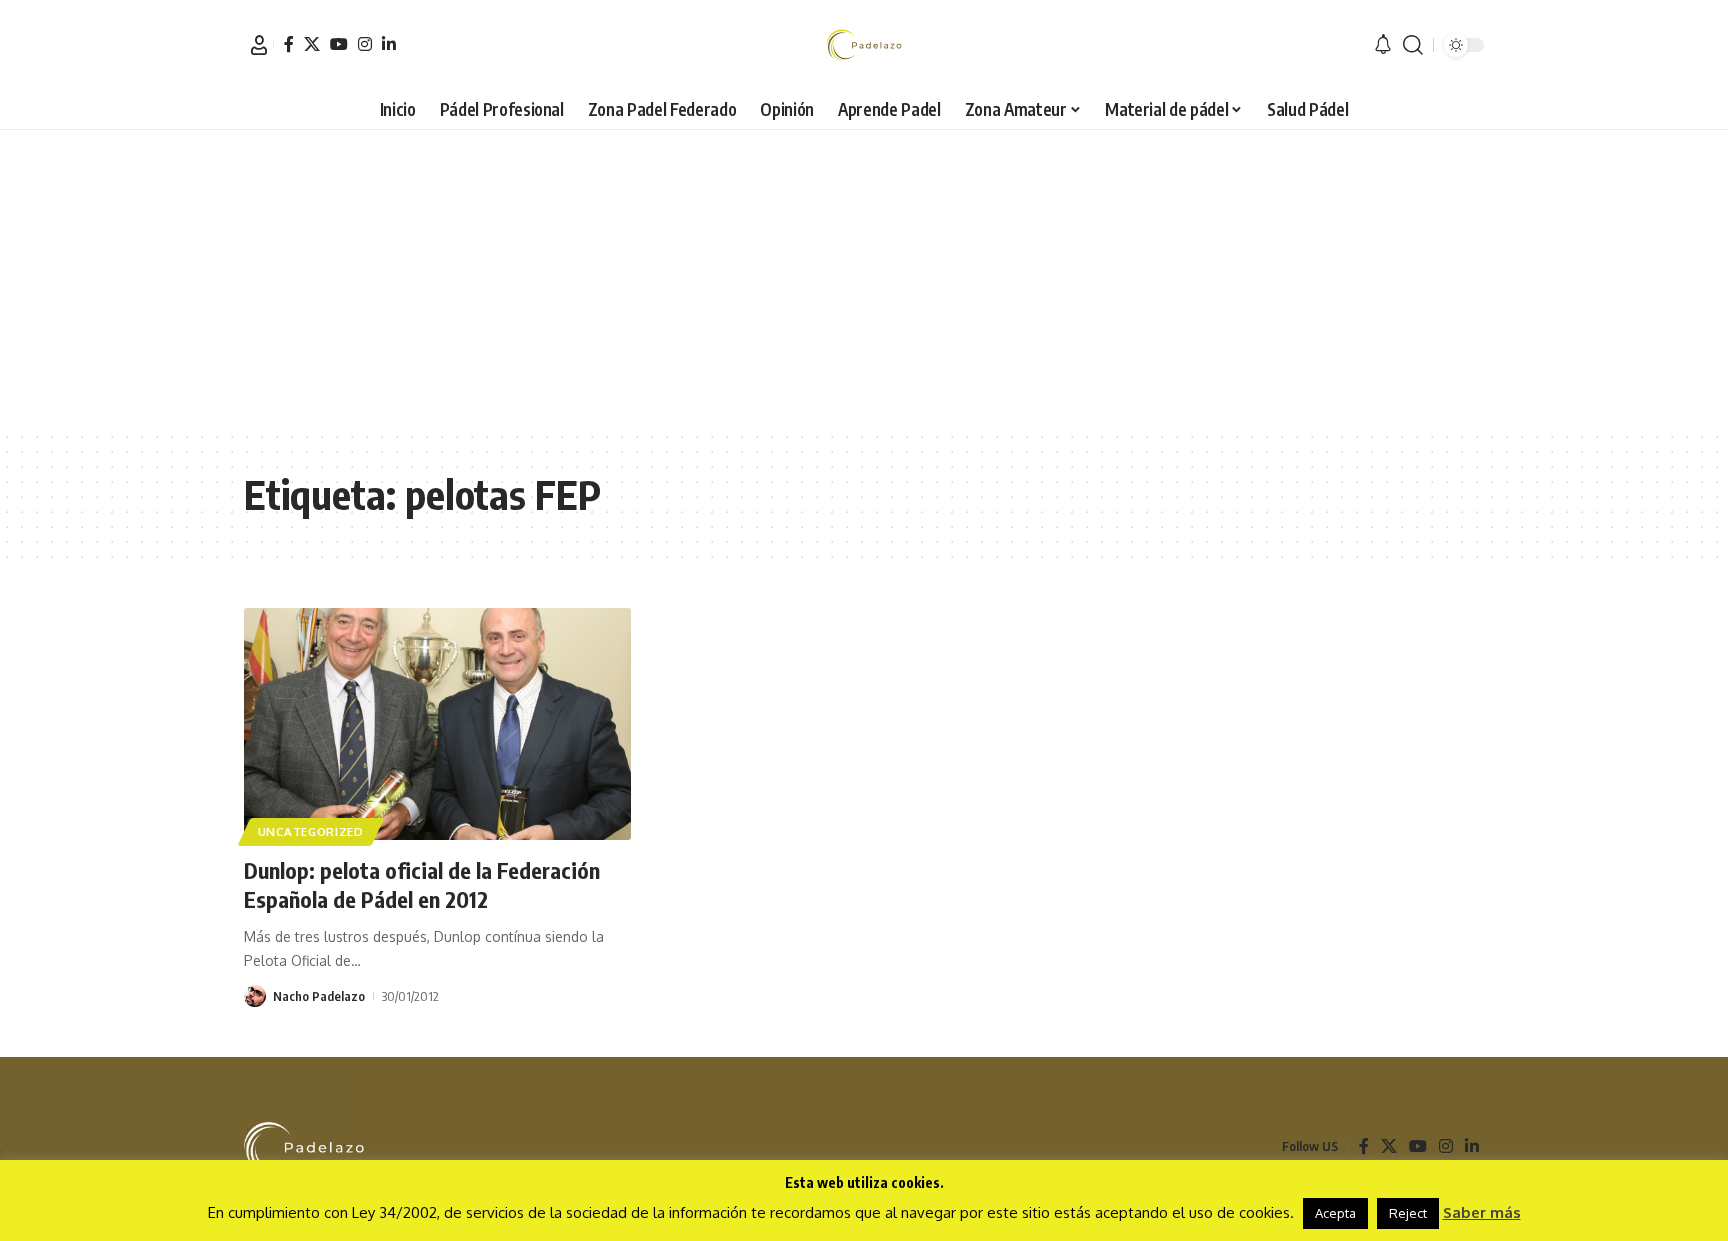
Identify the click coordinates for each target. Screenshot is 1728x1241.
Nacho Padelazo (319, 996)
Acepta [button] (1335, 1213)
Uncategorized (311, 831)
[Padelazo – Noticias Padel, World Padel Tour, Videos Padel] (304, 1147)
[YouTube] (339, 44)
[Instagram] (365, 44)
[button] (259, 45)
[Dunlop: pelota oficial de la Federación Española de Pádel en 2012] (437, 724)
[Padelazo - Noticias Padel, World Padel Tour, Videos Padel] (863, 45)
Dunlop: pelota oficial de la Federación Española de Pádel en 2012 (422, 884)
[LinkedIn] (389, 44)
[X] (312, 44)
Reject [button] (1408, 1213)
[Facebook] (289, 44)
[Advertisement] (864, 280)
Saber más (1482, 1212)
